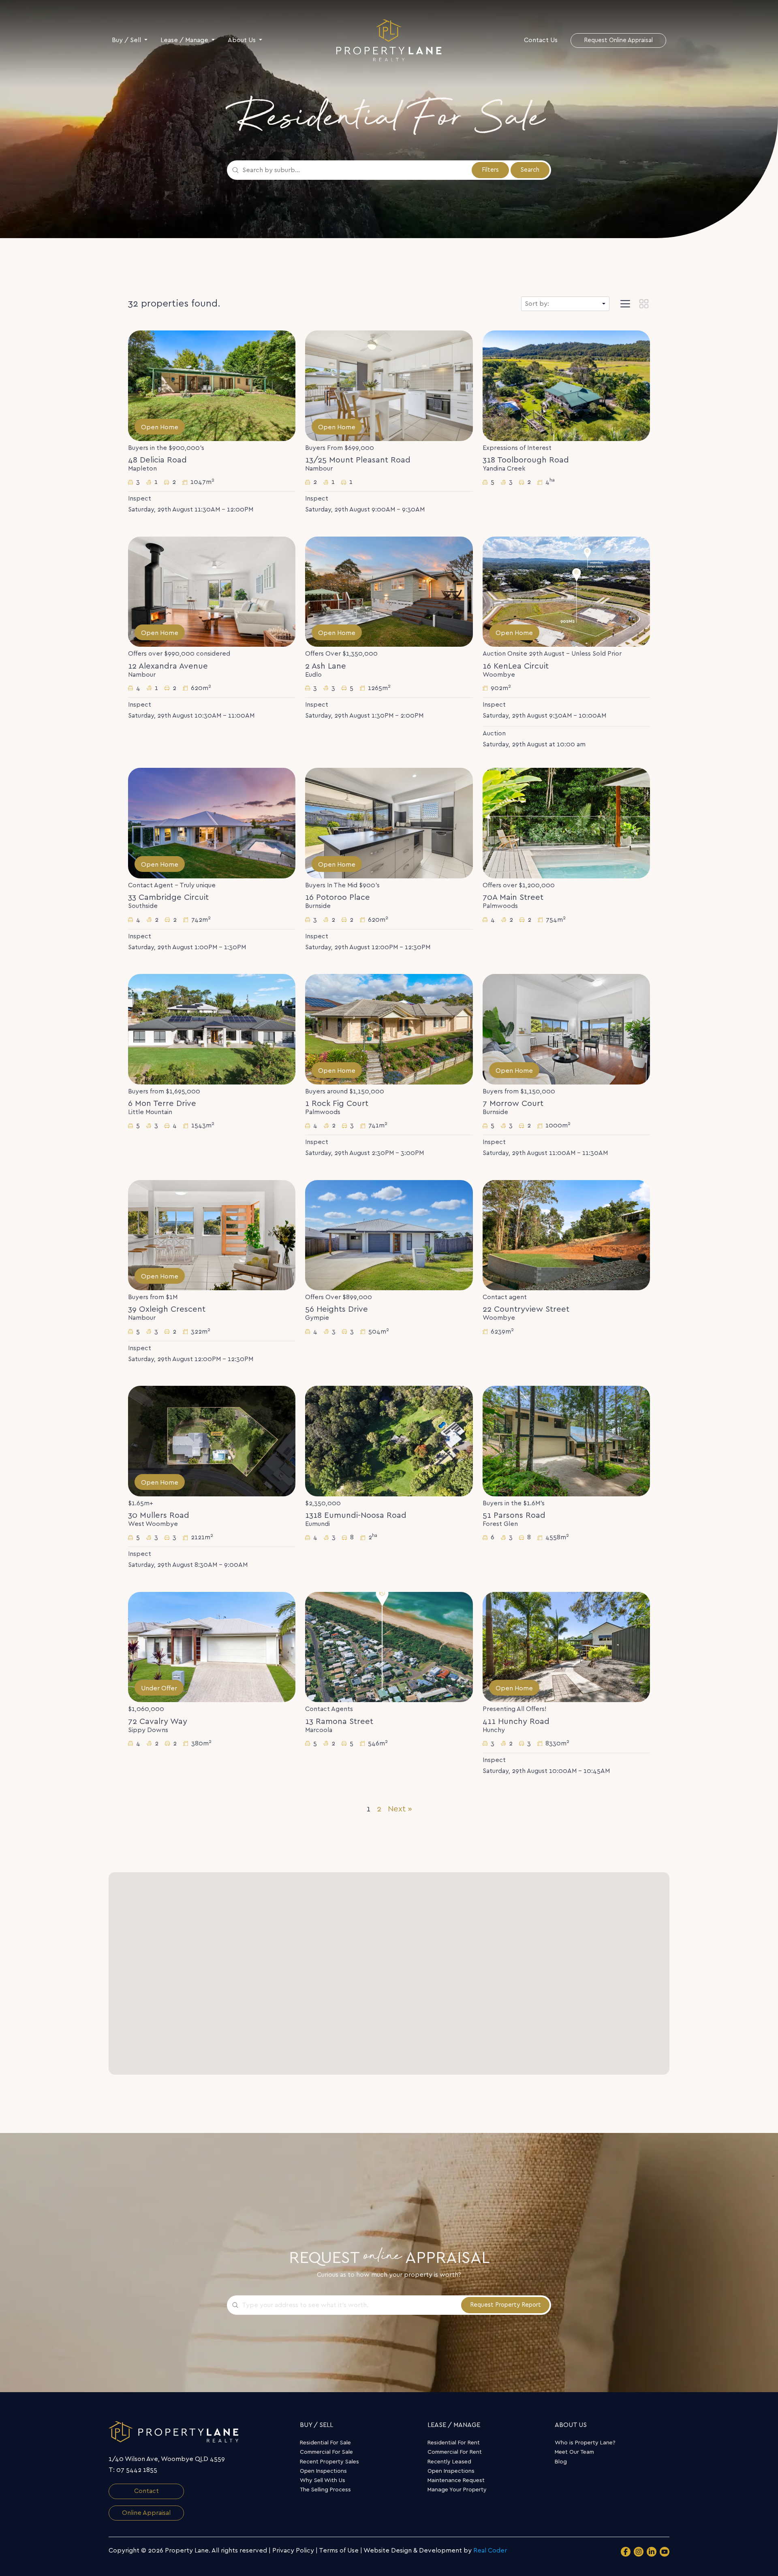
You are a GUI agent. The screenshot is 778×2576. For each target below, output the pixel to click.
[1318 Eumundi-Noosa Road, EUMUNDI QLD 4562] (389, 1441)
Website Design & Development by (435, 2550)
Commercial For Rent (455, 2452)
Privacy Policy (293, 2550)
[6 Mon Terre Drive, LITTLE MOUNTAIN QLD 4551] (212, 1029)
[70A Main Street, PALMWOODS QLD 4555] (566, 823)
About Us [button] (243, 40)
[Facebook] (626, 2552)
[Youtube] (665, 2552)
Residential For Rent (454, 2443)
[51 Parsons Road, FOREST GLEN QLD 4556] (566, 1441)
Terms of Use (339, 2550)
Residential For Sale (325, 2443)
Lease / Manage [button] (185, 40)
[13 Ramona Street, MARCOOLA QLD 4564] (389, 1647)
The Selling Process (325, 2490)
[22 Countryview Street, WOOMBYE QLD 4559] (566, 1235)
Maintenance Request (456, 2480)
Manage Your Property (457, 2490)
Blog (561, 2462)
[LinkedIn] (652, 2552)
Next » (400, 1809)
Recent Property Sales (329, 2462)
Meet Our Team (574, 2452)
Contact (146, 2491)
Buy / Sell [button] (127, 40)
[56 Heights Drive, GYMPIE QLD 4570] (389, 1235)
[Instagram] (639, 2552)
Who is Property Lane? (585, 2443)
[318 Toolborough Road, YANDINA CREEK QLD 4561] (566, 386)
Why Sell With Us (323, 2480)
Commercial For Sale (326, 2452)
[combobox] (354, 170)
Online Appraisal (146, 2513)
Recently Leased (449, 2462)
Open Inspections (323, 2471)
